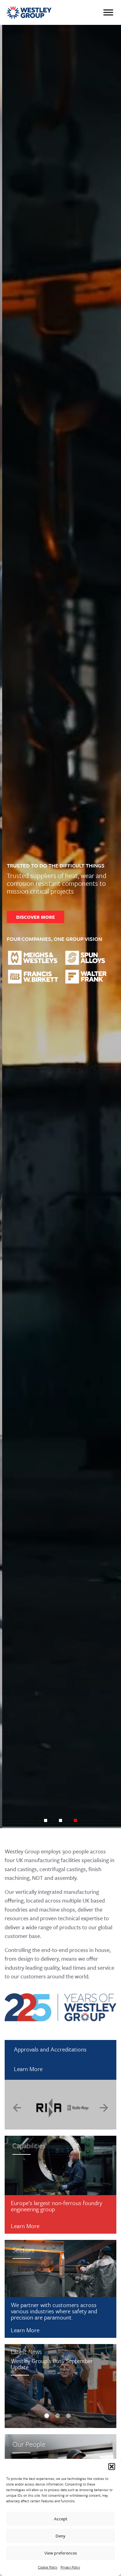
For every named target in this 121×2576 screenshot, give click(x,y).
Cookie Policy (48, 2567)
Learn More (28, 2069)
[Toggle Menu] (108, 12)
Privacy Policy (70, 2567)
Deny (60, 2536)
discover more (33, 917)
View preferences (61, 2553)
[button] (112, 2467)
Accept (61, 2519)
